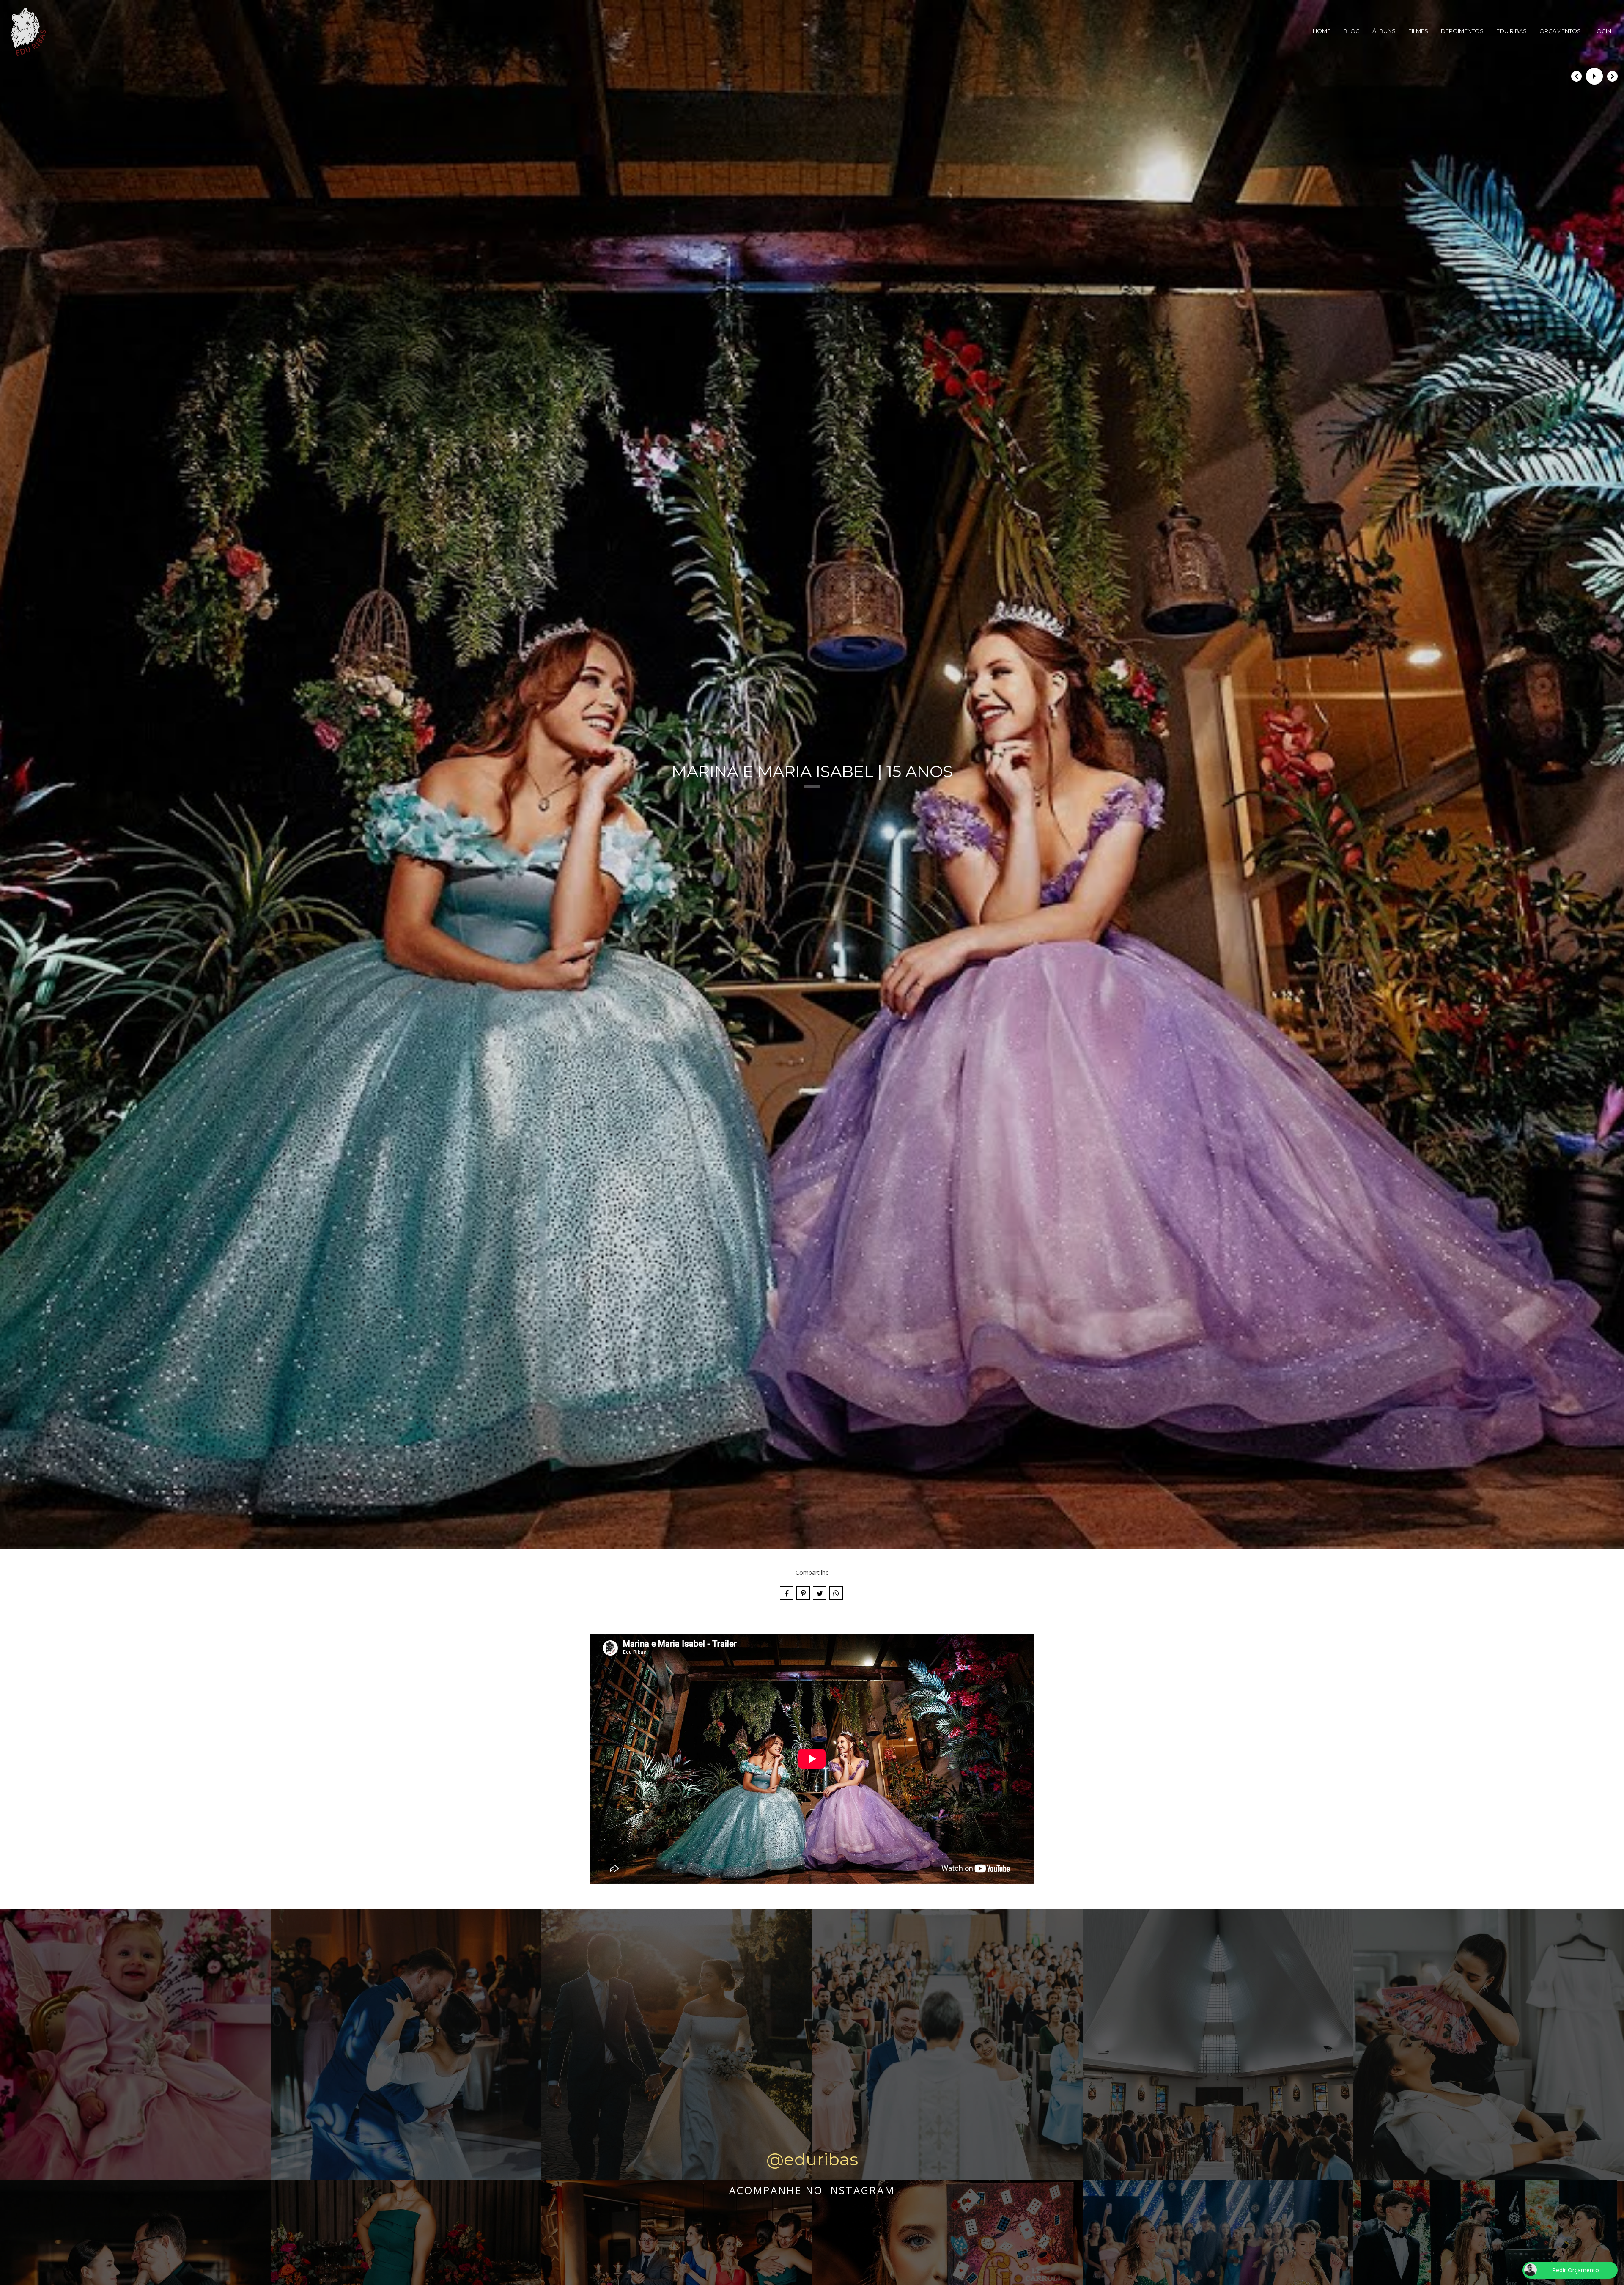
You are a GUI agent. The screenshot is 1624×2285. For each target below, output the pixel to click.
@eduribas (812, 2159)
